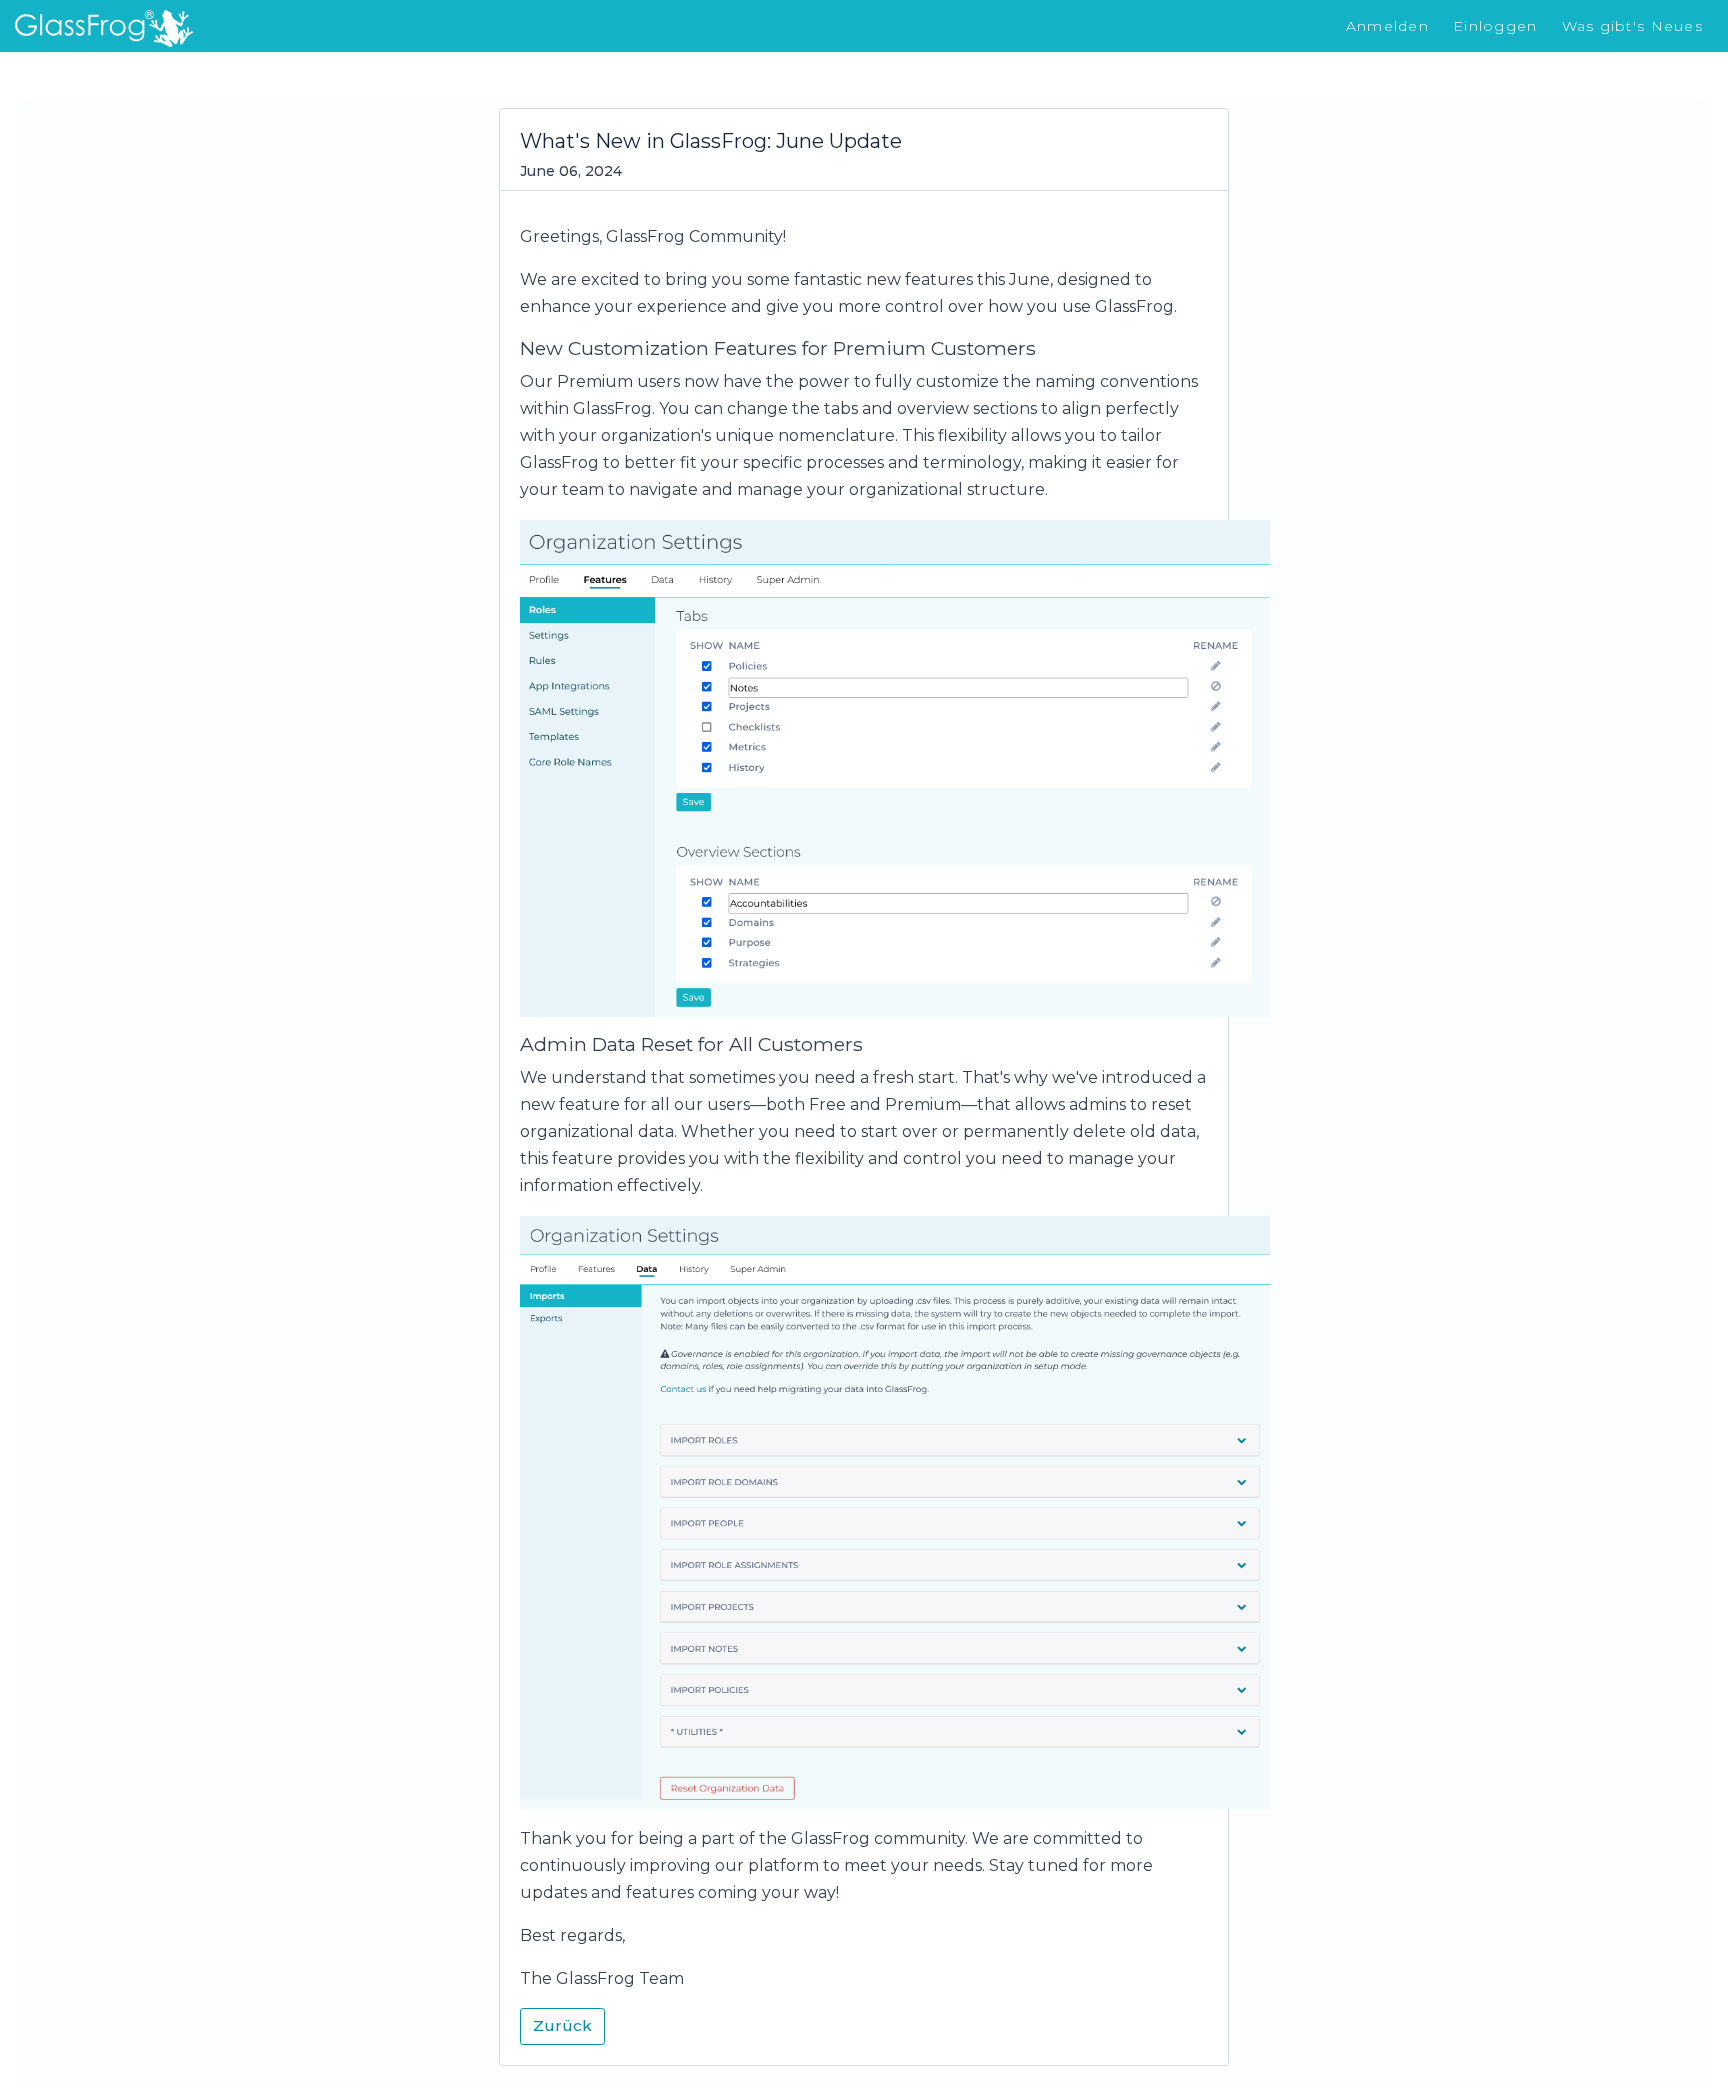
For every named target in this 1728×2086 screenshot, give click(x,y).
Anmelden (1387, 26)
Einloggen (1495, 26)
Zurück (562, 2025)
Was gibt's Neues (1632, 26)
